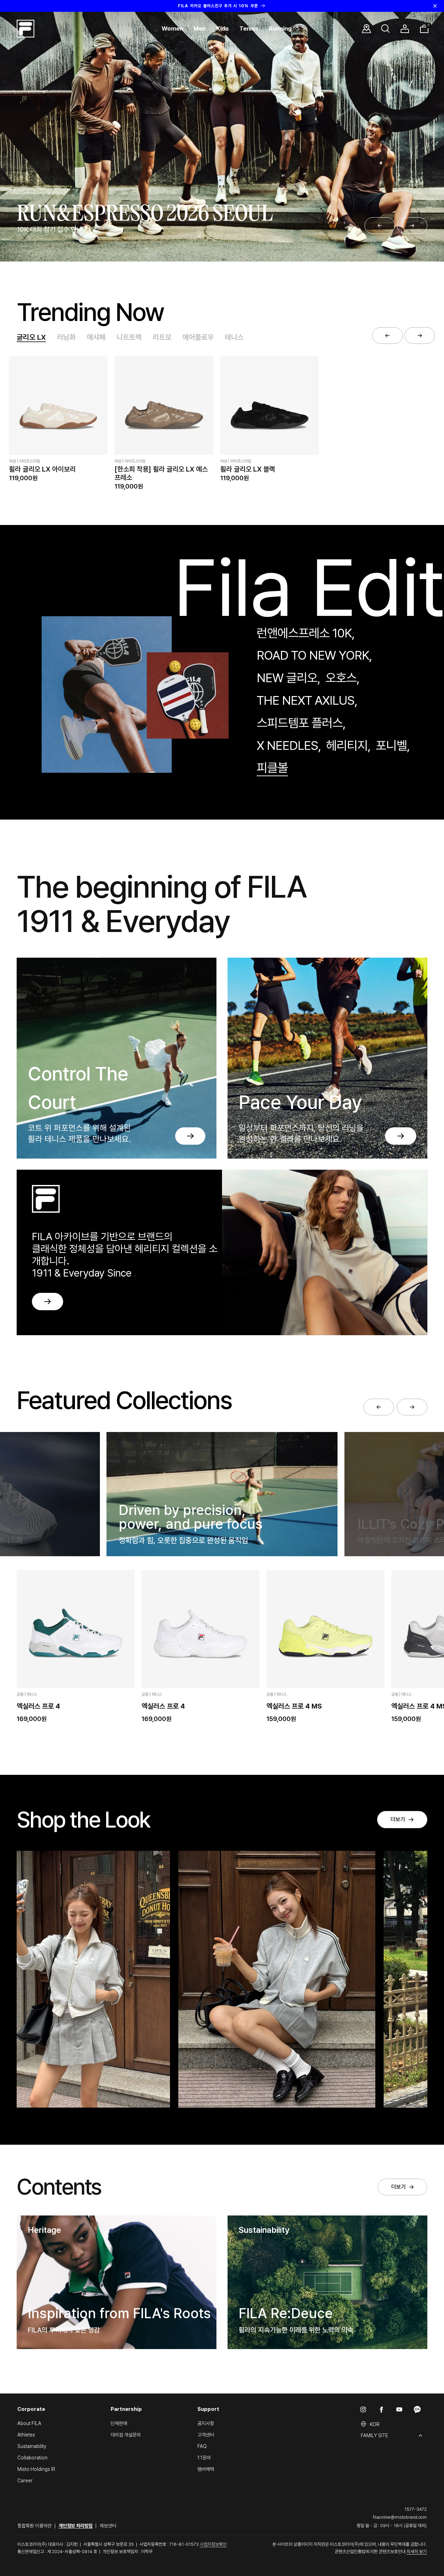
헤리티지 (347, 745)
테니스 (234, 337)
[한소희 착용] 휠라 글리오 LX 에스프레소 (161, 473)
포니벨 (391, 745)
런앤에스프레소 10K (304, 633)
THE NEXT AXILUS (305, 700)
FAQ (202, 2446)
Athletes (26, 2435)
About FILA (29, 2423)
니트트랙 (129, 337)
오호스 (341, 678)
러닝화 (66, 337)
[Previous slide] (380, 226)
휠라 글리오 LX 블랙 (248, 469)
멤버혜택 (206, 2469)
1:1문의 (204, 2458)
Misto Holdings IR (36, 2469)
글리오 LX (31, 337)
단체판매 (119, 2423)
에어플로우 (198, 337)
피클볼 (272, 768)
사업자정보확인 (213, 2544)
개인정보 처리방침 (76, 2526)
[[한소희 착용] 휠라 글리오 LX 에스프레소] (164, 405)
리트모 (162, 337)
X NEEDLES (287, 745)
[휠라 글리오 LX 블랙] (270, 405)
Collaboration (32, 2458)
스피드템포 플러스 (300, 723)
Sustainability (32, 2446)
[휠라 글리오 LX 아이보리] (58, 405)
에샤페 (96, 337)
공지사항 (206, 2423)
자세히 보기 (417, 2552)
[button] (172, 29)
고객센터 (206, 2435)
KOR (375, 2424)
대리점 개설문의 (126, 2435)
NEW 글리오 (287, 678)
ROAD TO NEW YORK (313, 655)
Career (25, 2481)
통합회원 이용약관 (35, 2526)
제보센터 (108, 2526)
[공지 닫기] (435, 6)
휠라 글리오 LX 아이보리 (42, 469)
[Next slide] (412, 226)
